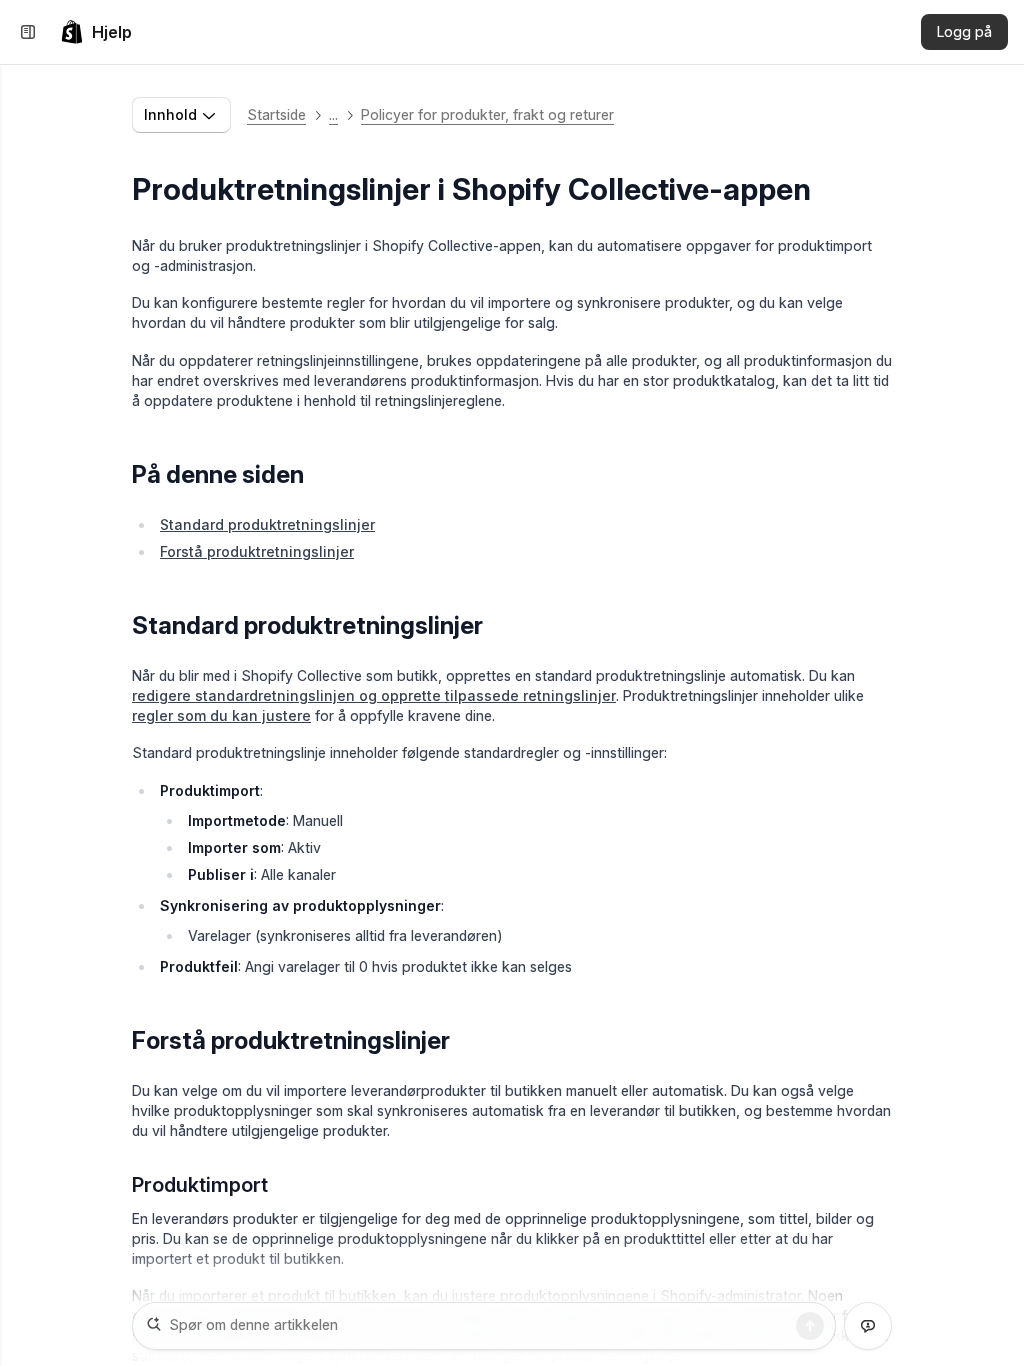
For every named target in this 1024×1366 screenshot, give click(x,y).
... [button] (333, 114)
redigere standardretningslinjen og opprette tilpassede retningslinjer (374, 695)
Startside (276, 114)
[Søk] (810, 1326)
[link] (96, 32)
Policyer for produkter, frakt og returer (487, 114)
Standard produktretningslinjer (267, 524)
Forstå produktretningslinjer (257, 551)
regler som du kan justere (221, 715)
